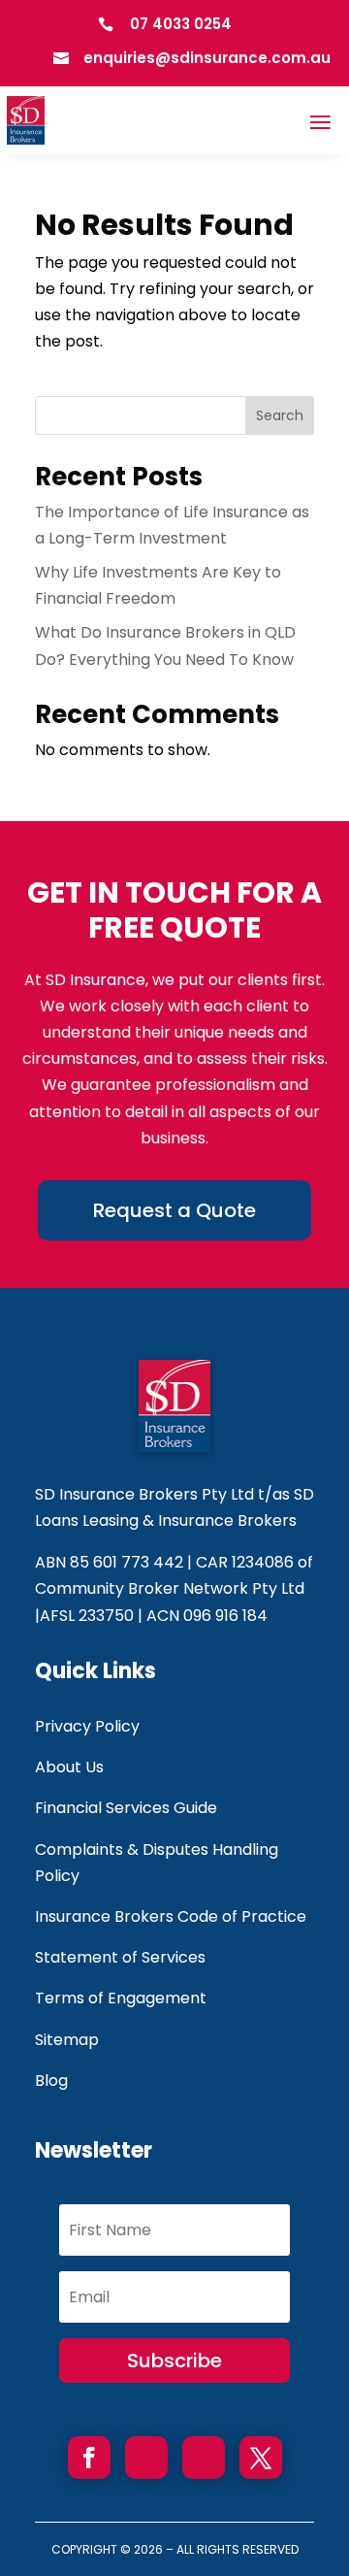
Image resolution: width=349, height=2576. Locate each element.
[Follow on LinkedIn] (204, 2458)
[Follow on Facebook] (89, 2458)
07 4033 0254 (181, 24)
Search (280, 415)
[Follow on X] (261, 2458)
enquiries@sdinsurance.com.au (207, 58)
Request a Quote (174, 1210)
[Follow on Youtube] (146, 2458)
